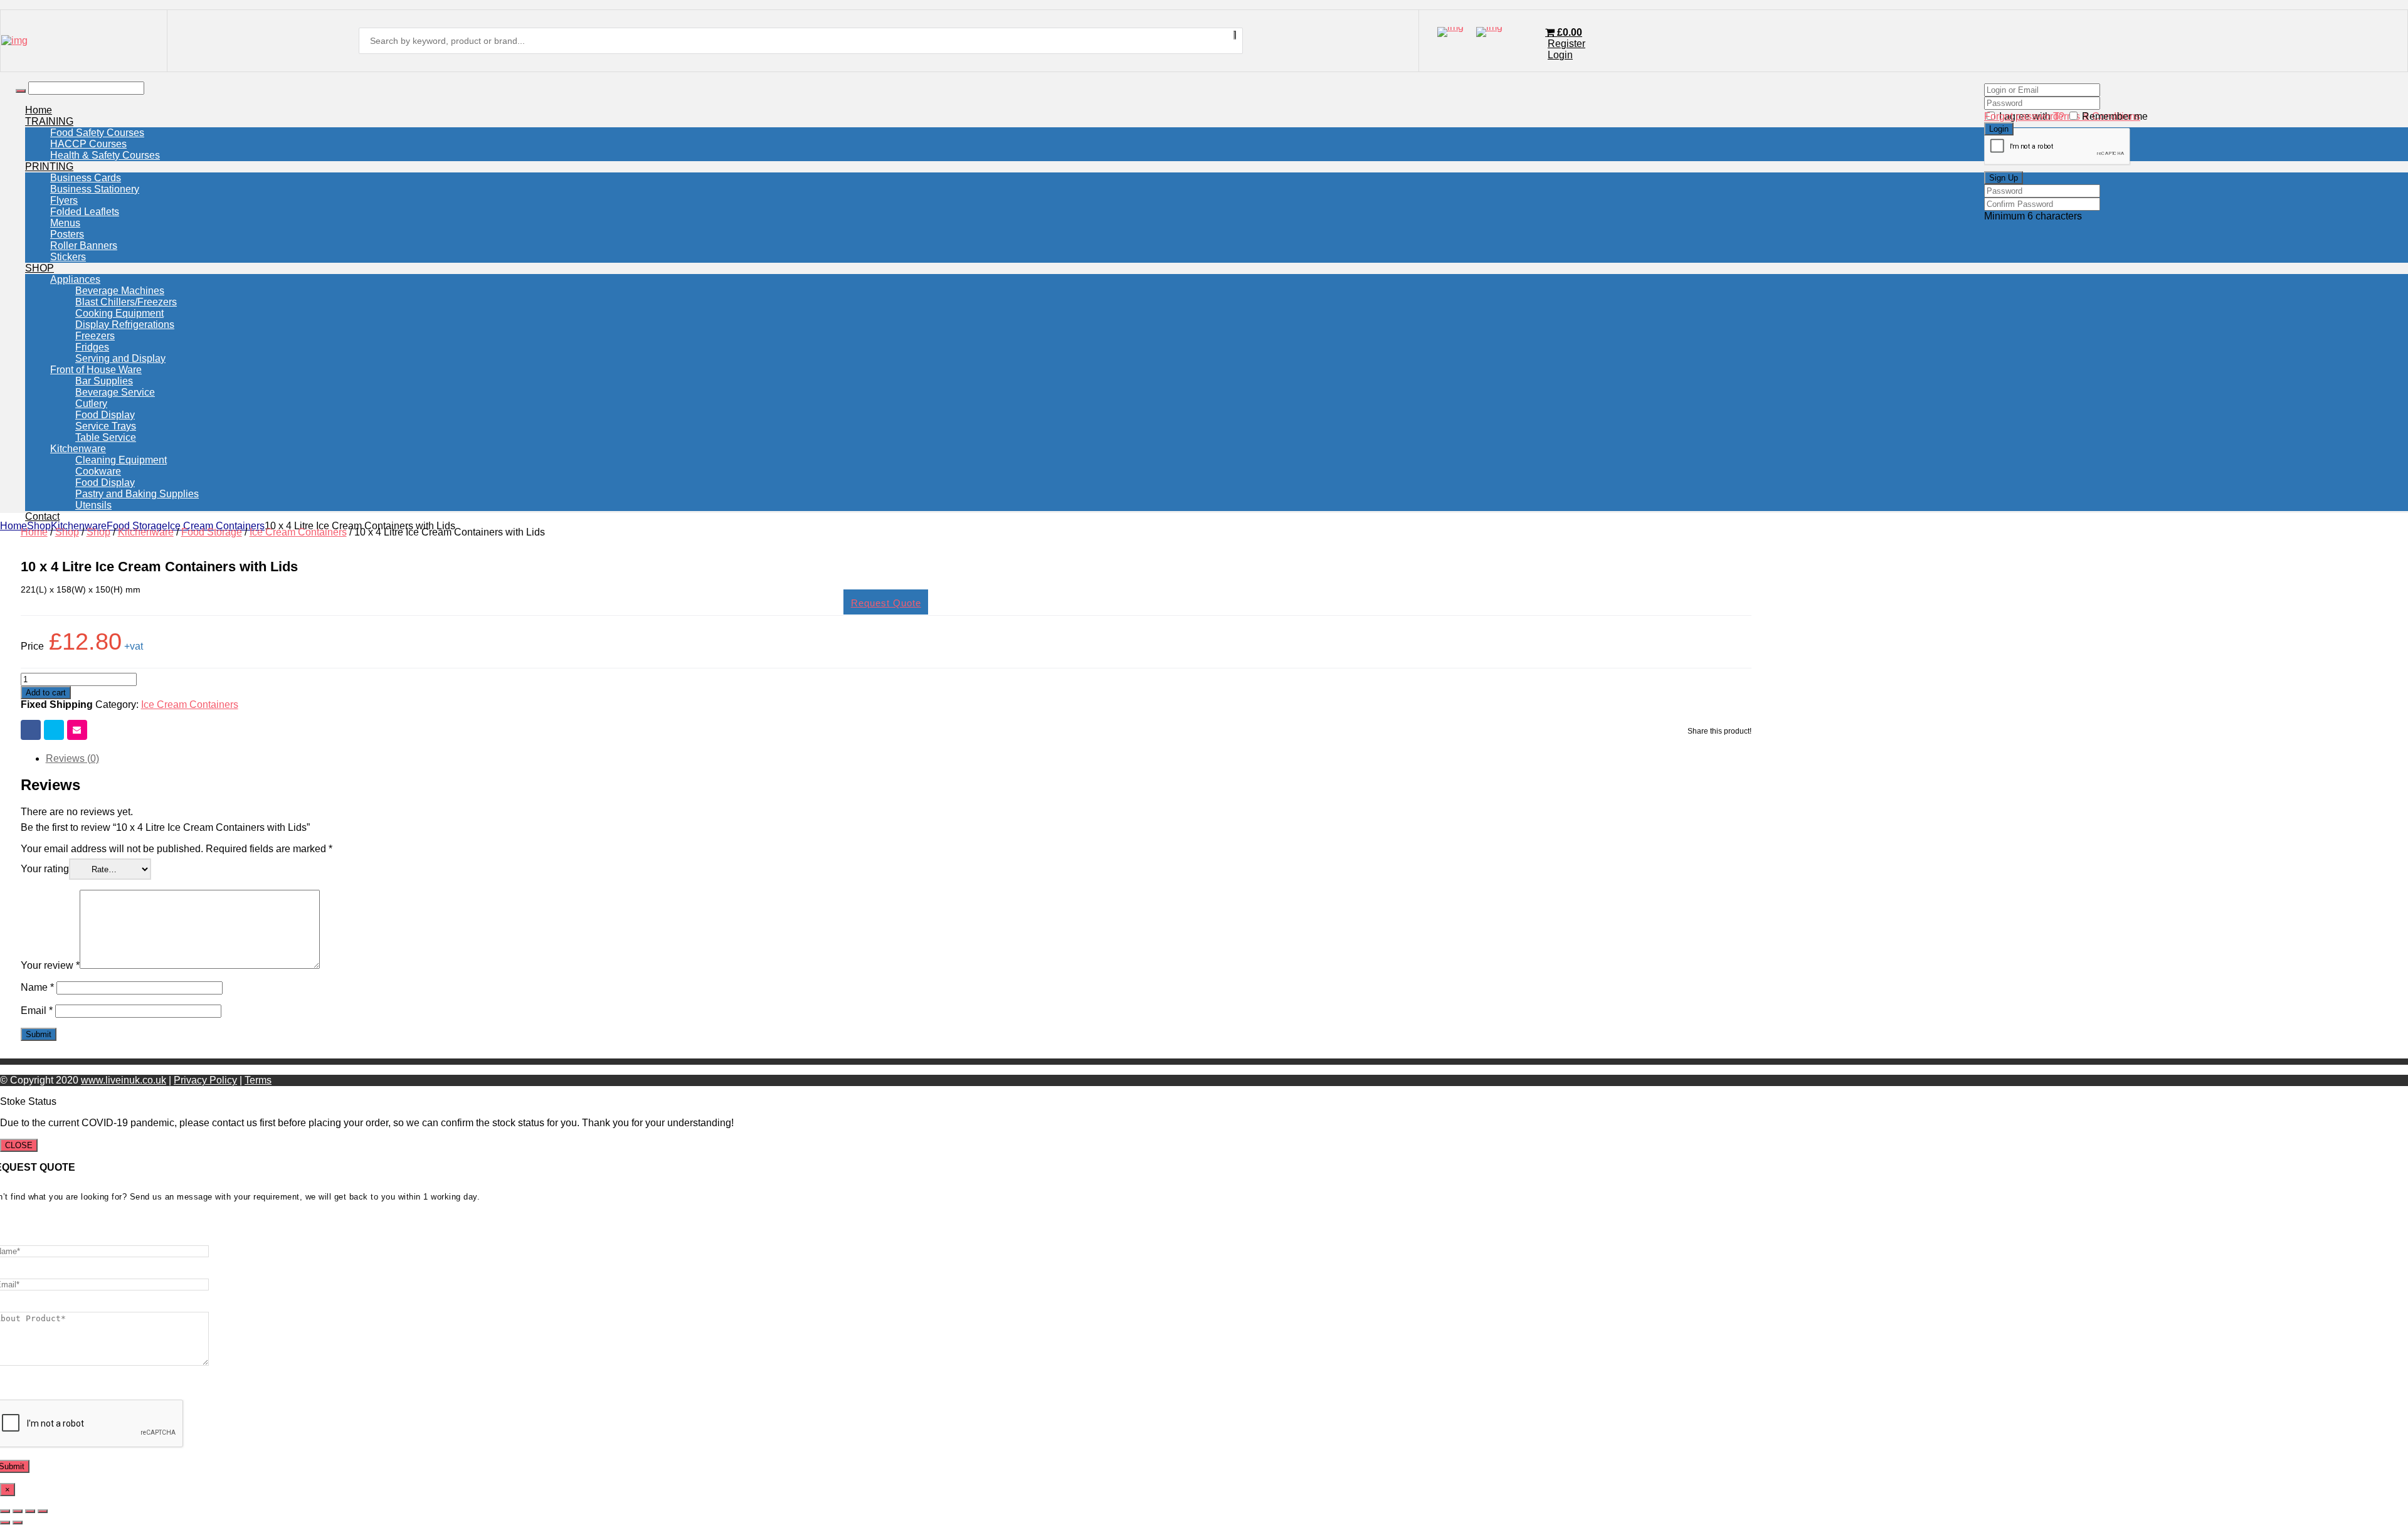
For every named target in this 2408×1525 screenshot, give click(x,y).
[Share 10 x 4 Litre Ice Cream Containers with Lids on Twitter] (54, 730)
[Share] (30, 1511)
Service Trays (106, 426)
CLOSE (19, 1145)
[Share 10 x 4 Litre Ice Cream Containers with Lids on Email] (77, 730)
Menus (65, 223)
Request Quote (886, 603)
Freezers (95, 336)
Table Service (106, 437)
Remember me (2115, 116)
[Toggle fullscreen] (18, 1511)
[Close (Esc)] (43, 1511)
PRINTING (49, 166)
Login (1560, 55)
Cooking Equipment (119, 313)
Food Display (105, 415)
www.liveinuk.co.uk (124, 1080)
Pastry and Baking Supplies (137, 494)
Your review (50, 965)
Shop (39, 526)
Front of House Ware (96, 370)
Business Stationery (95, 189)
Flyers (64, 200)
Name (37, 987)
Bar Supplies (104, 381)
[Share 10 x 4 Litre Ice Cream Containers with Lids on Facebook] (31, 730)
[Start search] (21, 91)
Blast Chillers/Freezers (126, 302)
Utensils (93, 505)
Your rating (45, 869)
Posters (67, 234)
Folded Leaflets (85, 212)
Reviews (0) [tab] (72, 758)
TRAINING (49, 121)
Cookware (98, 471)
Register (1566, 44)
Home (39, 110)
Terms (258, 1080)
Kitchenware (78, 449)
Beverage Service (115, 392)
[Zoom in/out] (5, 1511)
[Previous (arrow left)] (5, 1522)
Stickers (68, 257)
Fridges (92, 347)
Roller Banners (84, 245)
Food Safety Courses (97, 133)
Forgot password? (2024, 116)
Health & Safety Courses (105, 155)
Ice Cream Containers (216, 526)
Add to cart (46, 693)
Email (37, 1011)
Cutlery (91, 404)
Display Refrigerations (125, 325)
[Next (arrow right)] (18, 1522)
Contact (42, 516)
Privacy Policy (205, 1080)
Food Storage (137, 526)
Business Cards (86, 178)
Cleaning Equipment (121, 460)
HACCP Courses (88, 144)
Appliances (75, 279)
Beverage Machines (120, 291)
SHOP (40, 268)
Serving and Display (120, 358)
